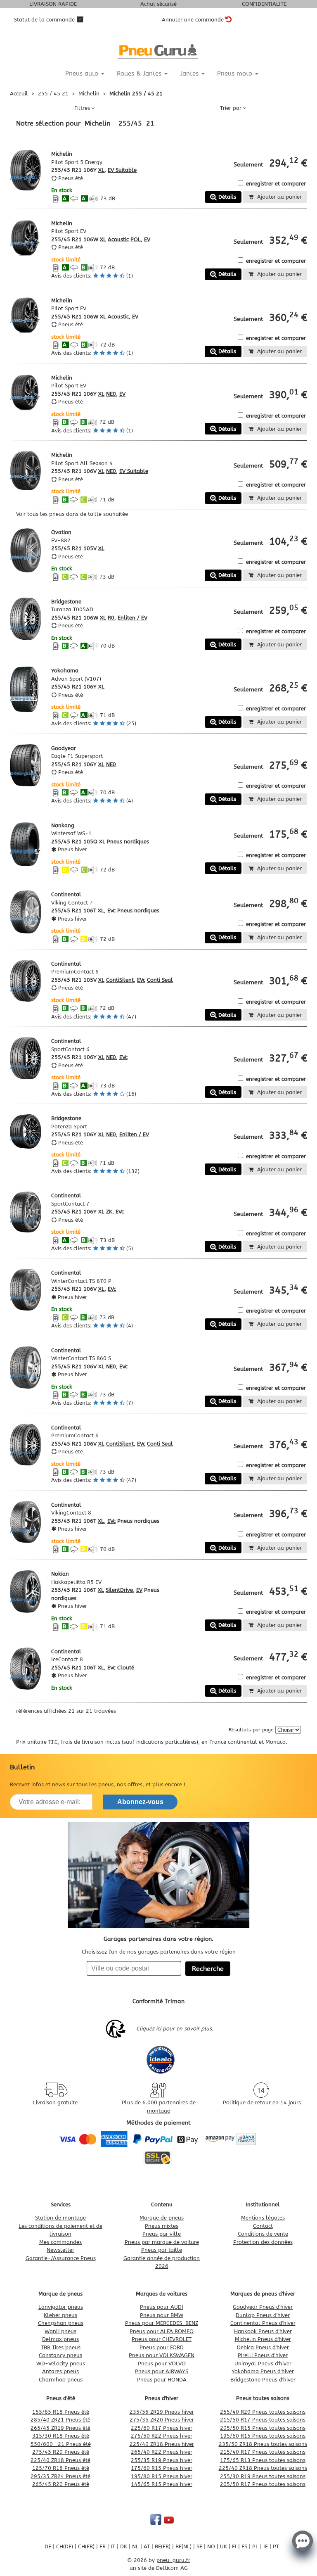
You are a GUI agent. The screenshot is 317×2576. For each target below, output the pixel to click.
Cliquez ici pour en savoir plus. (175, 2029)
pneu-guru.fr (173, 2560)
